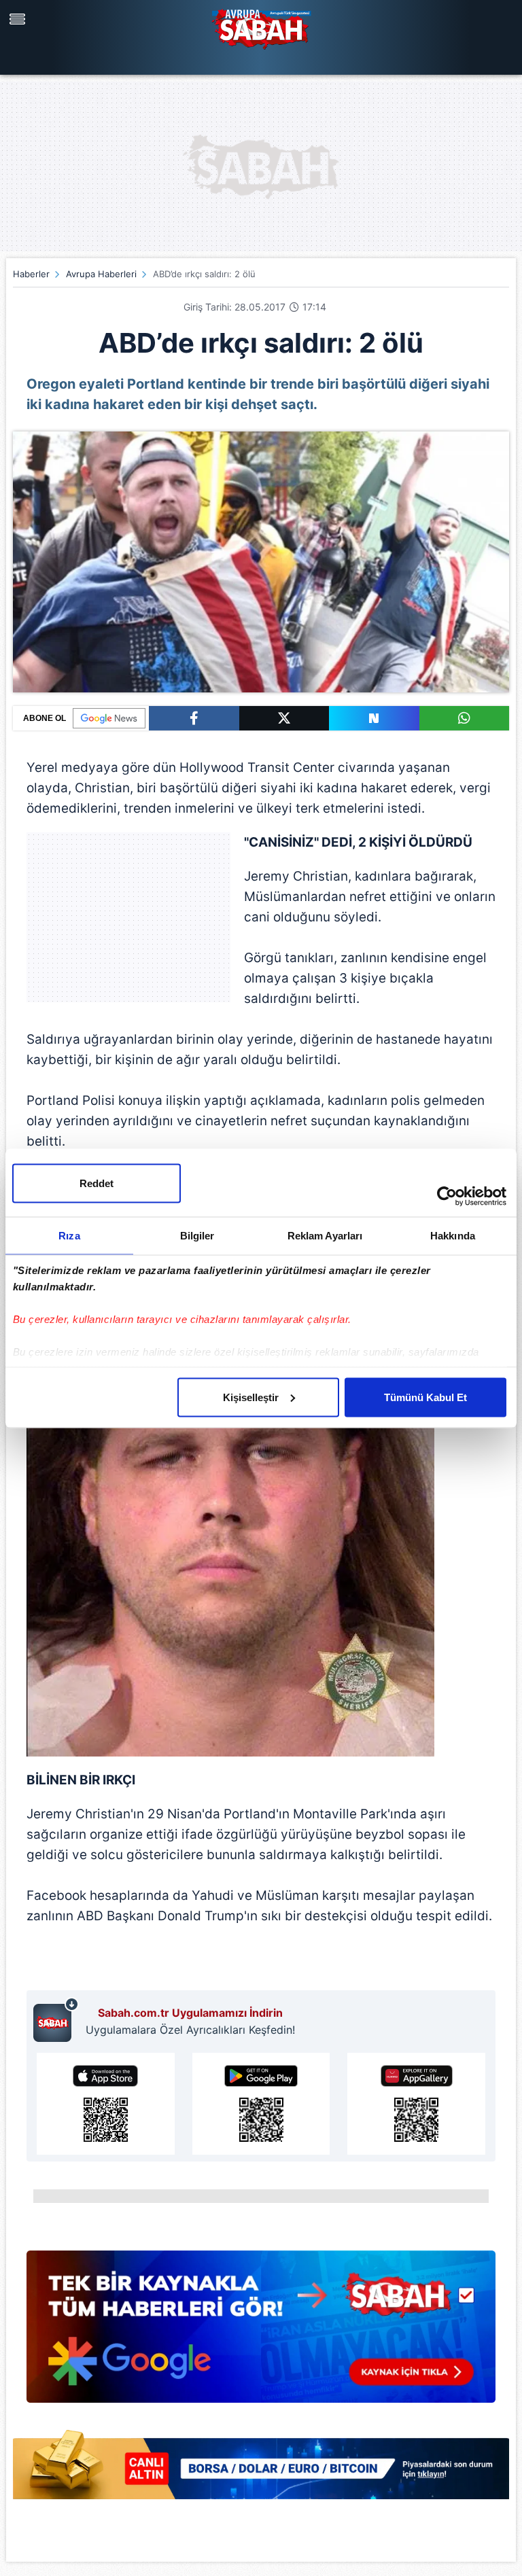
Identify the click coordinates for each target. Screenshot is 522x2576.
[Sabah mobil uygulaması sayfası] (56, 2019)
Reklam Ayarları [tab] (325, 1235)
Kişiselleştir (251, 1397)
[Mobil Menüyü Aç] (19, 19)
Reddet (97, 1183)
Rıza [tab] (69, 1235)
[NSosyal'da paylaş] (374, 718)
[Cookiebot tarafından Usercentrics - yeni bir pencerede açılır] (447, 1196)
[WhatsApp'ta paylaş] (465, 718)
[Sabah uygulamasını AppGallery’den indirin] (416, 2104)
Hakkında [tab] (453, 1235)
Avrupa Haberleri (101, 274)
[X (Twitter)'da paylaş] (284, 718)
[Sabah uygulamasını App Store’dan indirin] (106, 2104)
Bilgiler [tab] (197, 1235)
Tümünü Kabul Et (425, 1397)
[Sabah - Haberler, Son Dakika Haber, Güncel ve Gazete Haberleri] (261, 27)
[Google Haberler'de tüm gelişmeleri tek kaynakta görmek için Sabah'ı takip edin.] (261, 2333)
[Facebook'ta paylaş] (194, 718)
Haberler (31, 274)
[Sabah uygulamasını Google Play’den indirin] (261, 2104)
